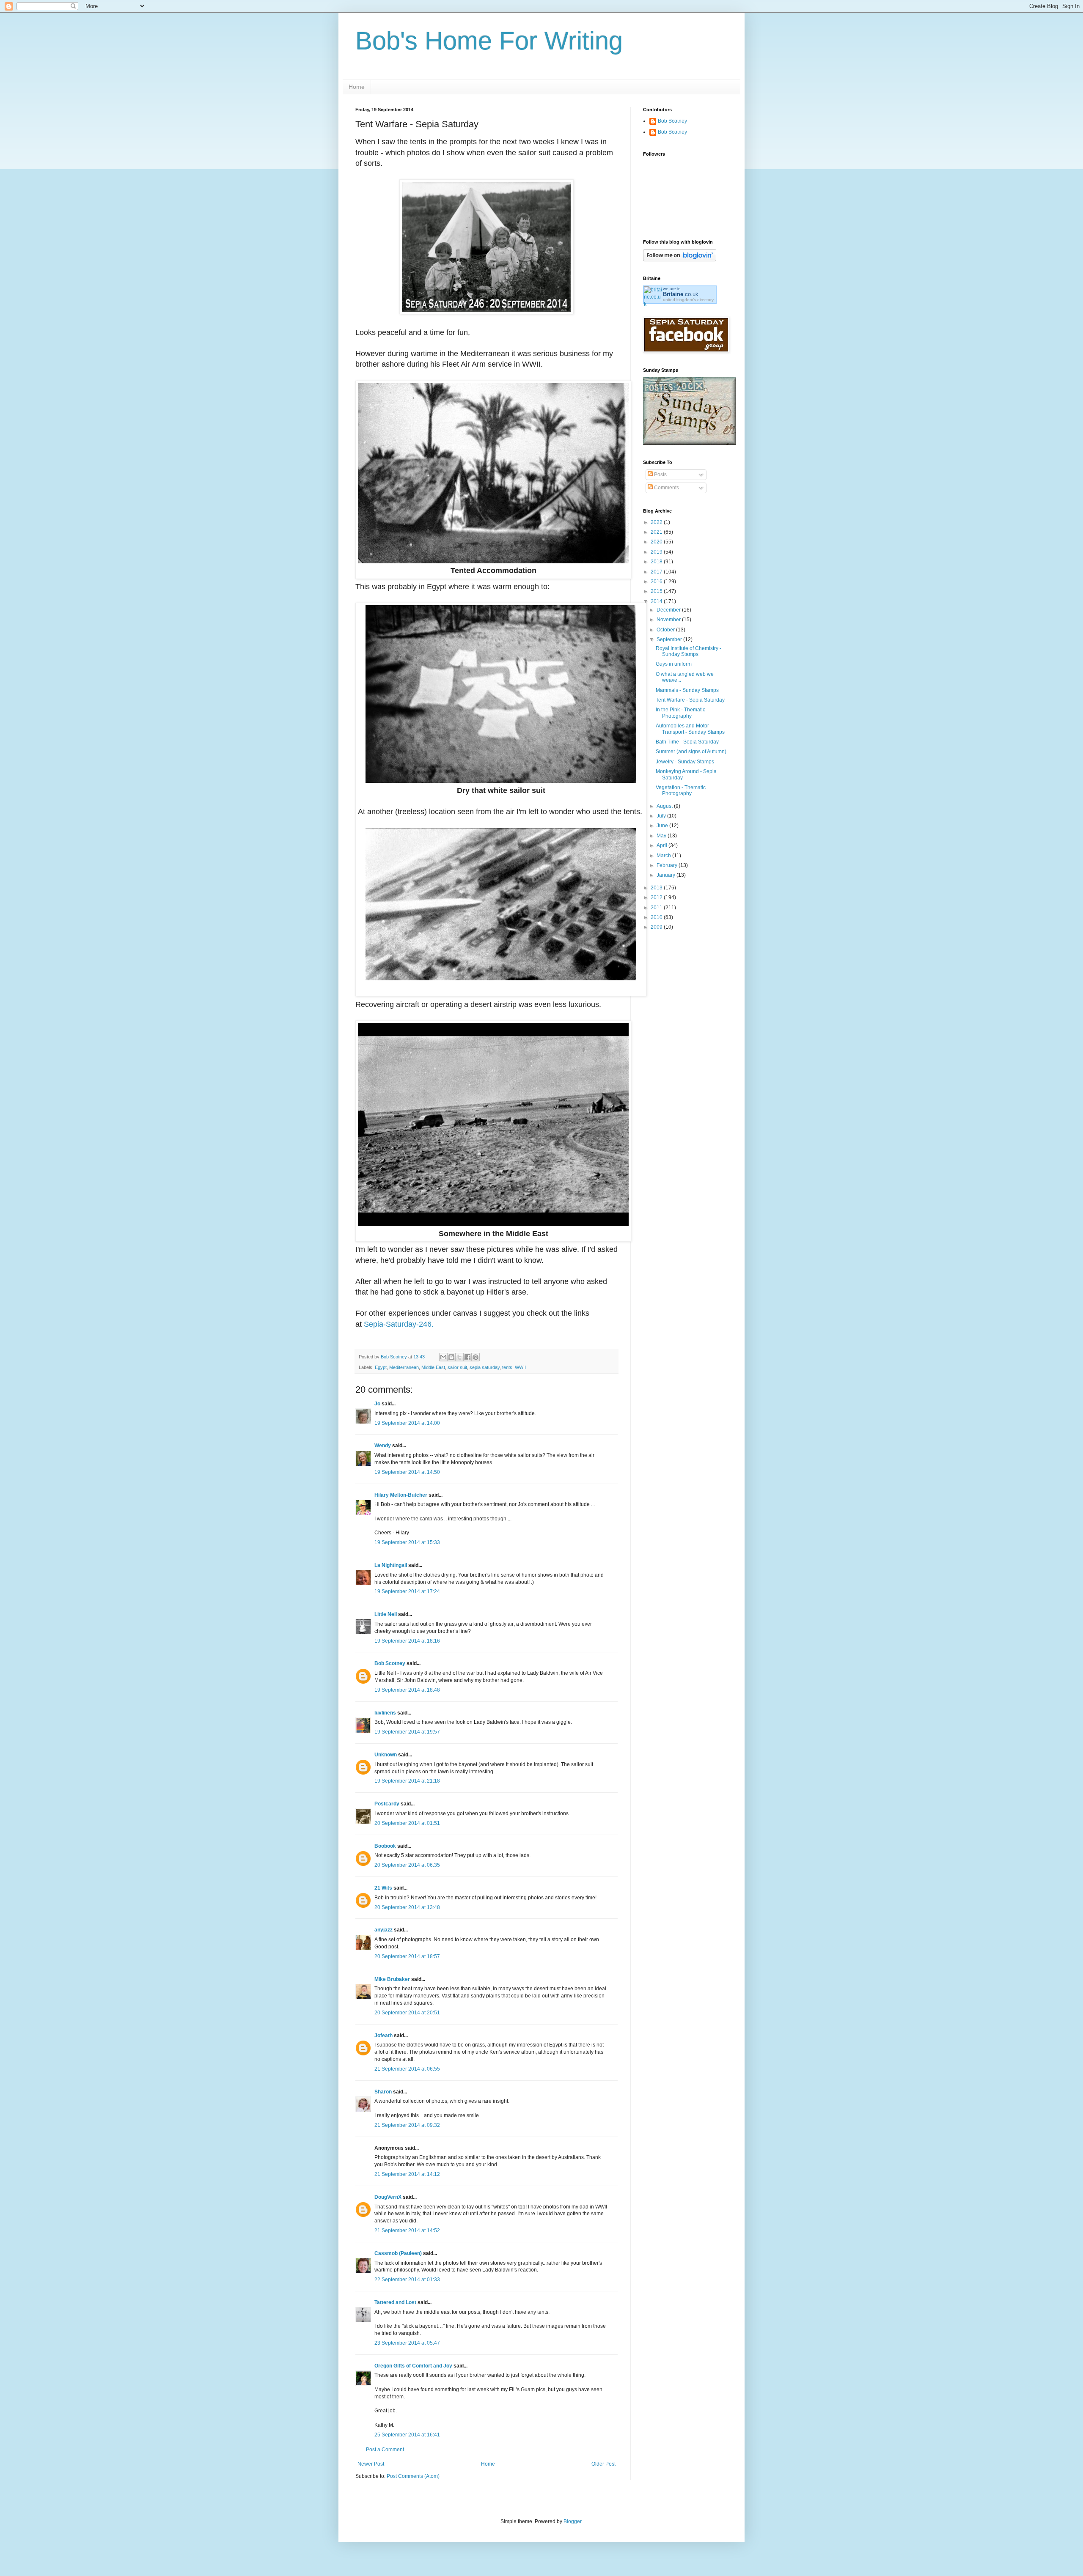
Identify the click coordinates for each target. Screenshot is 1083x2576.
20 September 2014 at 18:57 (407, 1956)
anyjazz (383, 1930)
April (662, 845)
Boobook (385, 1846)
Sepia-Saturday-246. (399, 1324)
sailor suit (457, 1367)
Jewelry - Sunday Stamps (685, 762)
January (667, 875)
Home (357, 87)
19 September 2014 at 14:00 (407, 1423)
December (669, 610)
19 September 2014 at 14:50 (407, 1472)
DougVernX (388, 2197)
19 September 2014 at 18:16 (407, 1641)
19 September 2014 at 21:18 (407, 1781)
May (662, 836)
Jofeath (383, 2036)
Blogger (572, 2521)
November (669, 620)
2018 (657, 562)
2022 (657, 522)
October (666, 630)
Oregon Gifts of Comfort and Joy (413, 2366)
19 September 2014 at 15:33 (407, 1542)
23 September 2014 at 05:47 (407, 2343)
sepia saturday (485, 1367)
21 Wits (383, 1888)
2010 (657, 917)
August (665, 806)
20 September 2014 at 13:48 (407, 1907)
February (668, 865)
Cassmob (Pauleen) (398, 2253)
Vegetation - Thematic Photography (681, 790)
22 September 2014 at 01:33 (407, 2280)
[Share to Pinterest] (476, 1357)
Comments (666, 488)
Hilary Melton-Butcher (401, 1495)
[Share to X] (459, 1357)
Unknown (386, 1755)
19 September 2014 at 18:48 (407, 1690)
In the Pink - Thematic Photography (680, 713)
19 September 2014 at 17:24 (407, 1591)
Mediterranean (404, 1367)
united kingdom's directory (688, 300)
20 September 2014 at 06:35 (407, 1865)
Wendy (383, 1446)
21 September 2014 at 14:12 (407, 2174)
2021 (657, 532)
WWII (520, 1367)
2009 (657, 927)
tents (507, 1367)
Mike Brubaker (392, 1979)
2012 (657, 897)
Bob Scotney (390, 1663)
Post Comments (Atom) (413, 2476)
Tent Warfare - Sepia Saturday (690, 700)
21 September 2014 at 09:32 (407, 2125)
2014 (657, 601)
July (662, 816)
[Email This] (443, 1357)
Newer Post (371, 2464)
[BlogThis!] (451, 1357)
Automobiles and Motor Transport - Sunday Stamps (690, 729)
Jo (377, 1404)
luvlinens (385, 1713)
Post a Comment (385, 2450)
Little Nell (386, 1614)
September (670, 639)
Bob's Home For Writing (489, 41)
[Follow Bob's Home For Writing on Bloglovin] (680, 260)
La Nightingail (391, 1565)
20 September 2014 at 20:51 (407, 2013)
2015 (657, 591)
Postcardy (387, 1804)
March (664, 856)
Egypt (381, 1367)
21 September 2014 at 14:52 (407, 2230)
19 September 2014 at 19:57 (407, 1732)
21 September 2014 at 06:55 (407, 2069)
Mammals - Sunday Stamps (687, 690)
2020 (657, 542)
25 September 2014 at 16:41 (407, 2435)
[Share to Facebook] (467, 1357)
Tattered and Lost (395, 2302)
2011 (657, 908)
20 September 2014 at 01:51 (407, 1823)
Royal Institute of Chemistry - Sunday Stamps (689, 651)
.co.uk (681, 294)
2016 (657, 582)
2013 (657, 888)
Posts (660, 475)
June (663, 826)
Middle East (433, 1367)
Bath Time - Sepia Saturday (687, 742)
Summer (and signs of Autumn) (691, 752)
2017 (657, 572)
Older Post (603, 2464)
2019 (657, 552)
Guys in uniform (674, 664)
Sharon (383, 2092)
